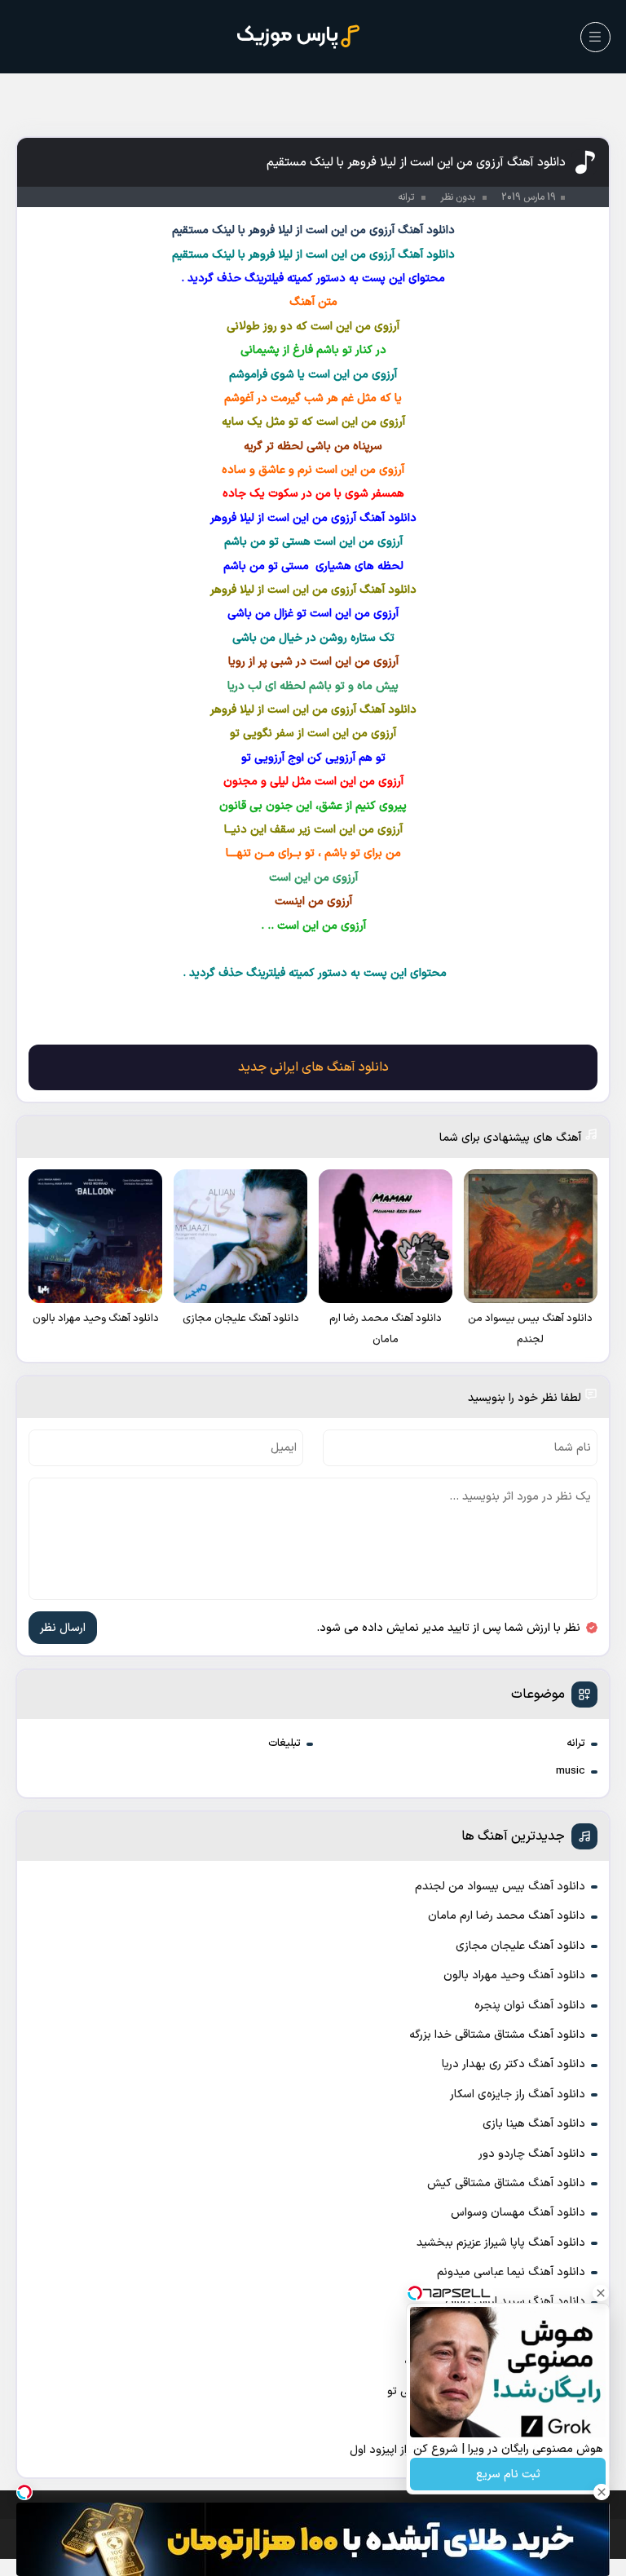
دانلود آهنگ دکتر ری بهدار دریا (514, 2064)
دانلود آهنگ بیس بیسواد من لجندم (500, 1887)
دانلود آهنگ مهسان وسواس (518, 2213)
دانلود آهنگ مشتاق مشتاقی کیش (506, 2183)
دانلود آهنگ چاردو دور (532, 2154)
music (571, 1771)
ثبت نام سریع (508, 2474)
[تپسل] (24, 2492)
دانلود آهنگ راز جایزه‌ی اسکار (518, 2094)
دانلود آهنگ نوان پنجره (530, 2006)
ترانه (576, 1743)
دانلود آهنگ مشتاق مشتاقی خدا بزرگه (497, 2035)
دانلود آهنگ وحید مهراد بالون (514, 1975)
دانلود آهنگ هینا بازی (534, 2124)
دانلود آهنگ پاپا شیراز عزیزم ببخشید (501, 2243)
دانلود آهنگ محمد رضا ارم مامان (507, 1916)
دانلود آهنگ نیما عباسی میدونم (511, 2272)
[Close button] (601, 2293)
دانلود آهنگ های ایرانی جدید (313, 1067)
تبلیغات (284, 1743)
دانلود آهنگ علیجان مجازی (520, 1946)
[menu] (595, 37)
